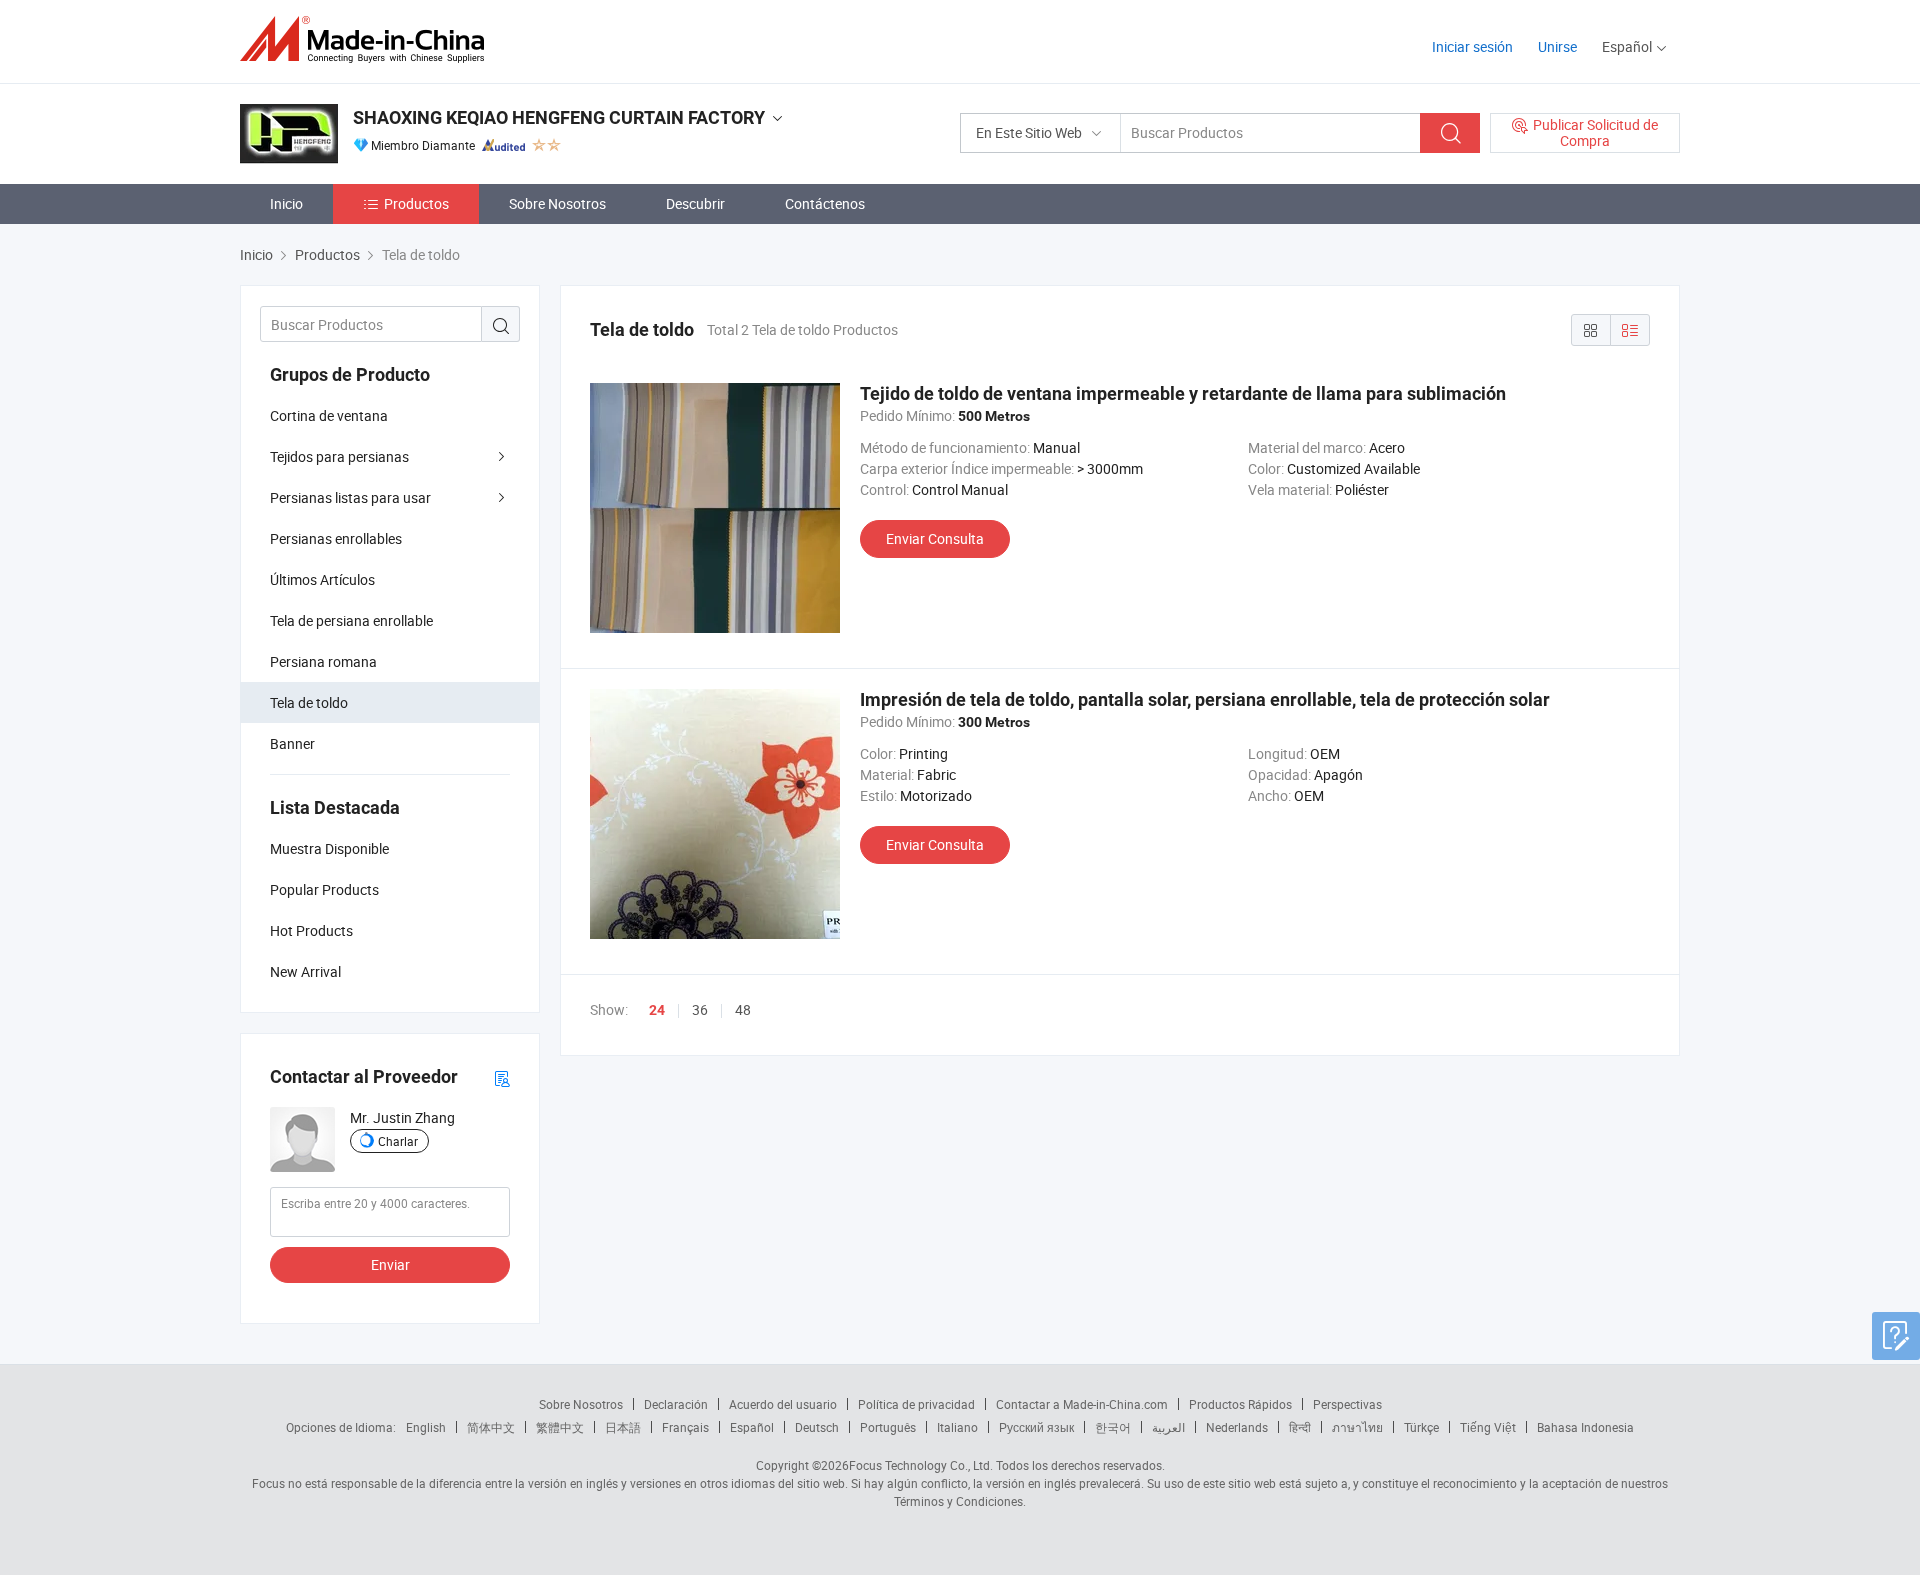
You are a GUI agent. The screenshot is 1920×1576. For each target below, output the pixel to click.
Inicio (286, 203)
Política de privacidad (916, 1404)
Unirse (1557, 46)
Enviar (390, 1264)
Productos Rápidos (1240, 1404)
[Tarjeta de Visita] (502, 1077)
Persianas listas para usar (350, 497)
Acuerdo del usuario (783, 1404)
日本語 (623, 1427)
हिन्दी (1300, 1427)
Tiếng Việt (1488, 1427)
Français (685, 1427)
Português (888, 1427)
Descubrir (695, 203)
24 (657, 1010)
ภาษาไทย (1357, 1427)
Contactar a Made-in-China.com (1082, 1404)
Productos (416, 203)
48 (743, 1009)
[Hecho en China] (368, 39)
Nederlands (1237, 1427)
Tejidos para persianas (339, 456)
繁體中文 (560, 1427)
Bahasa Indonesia (1585, 1427)
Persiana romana (323, 661)
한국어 (1113, 1427)
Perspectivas (1347, 1404)
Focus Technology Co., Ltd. (921, 1465)
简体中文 (491, 1427)
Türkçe (1421, 1427)
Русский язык (1036, 1427)
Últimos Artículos (322, 579)
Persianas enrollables (336, 538)
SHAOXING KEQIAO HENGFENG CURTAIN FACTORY (559, 117)
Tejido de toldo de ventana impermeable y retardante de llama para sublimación (1183, 393)
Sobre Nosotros (557, 203)
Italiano (957, 1427)
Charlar (398, 1141)
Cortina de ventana (329, 415)
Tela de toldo (309, 702)
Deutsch (817, 1427)
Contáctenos (825, 203)
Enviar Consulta (935, 538)
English (426, 1427)
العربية (1168, 1427)
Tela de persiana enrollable (351, 620)
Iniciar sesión (1472, 46)
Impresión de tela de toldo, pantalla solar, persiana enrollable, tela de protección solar (1205, 699)
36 (700, 1009)
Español (752, 1427)
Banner (292, 743)
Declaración (676, 1404)
